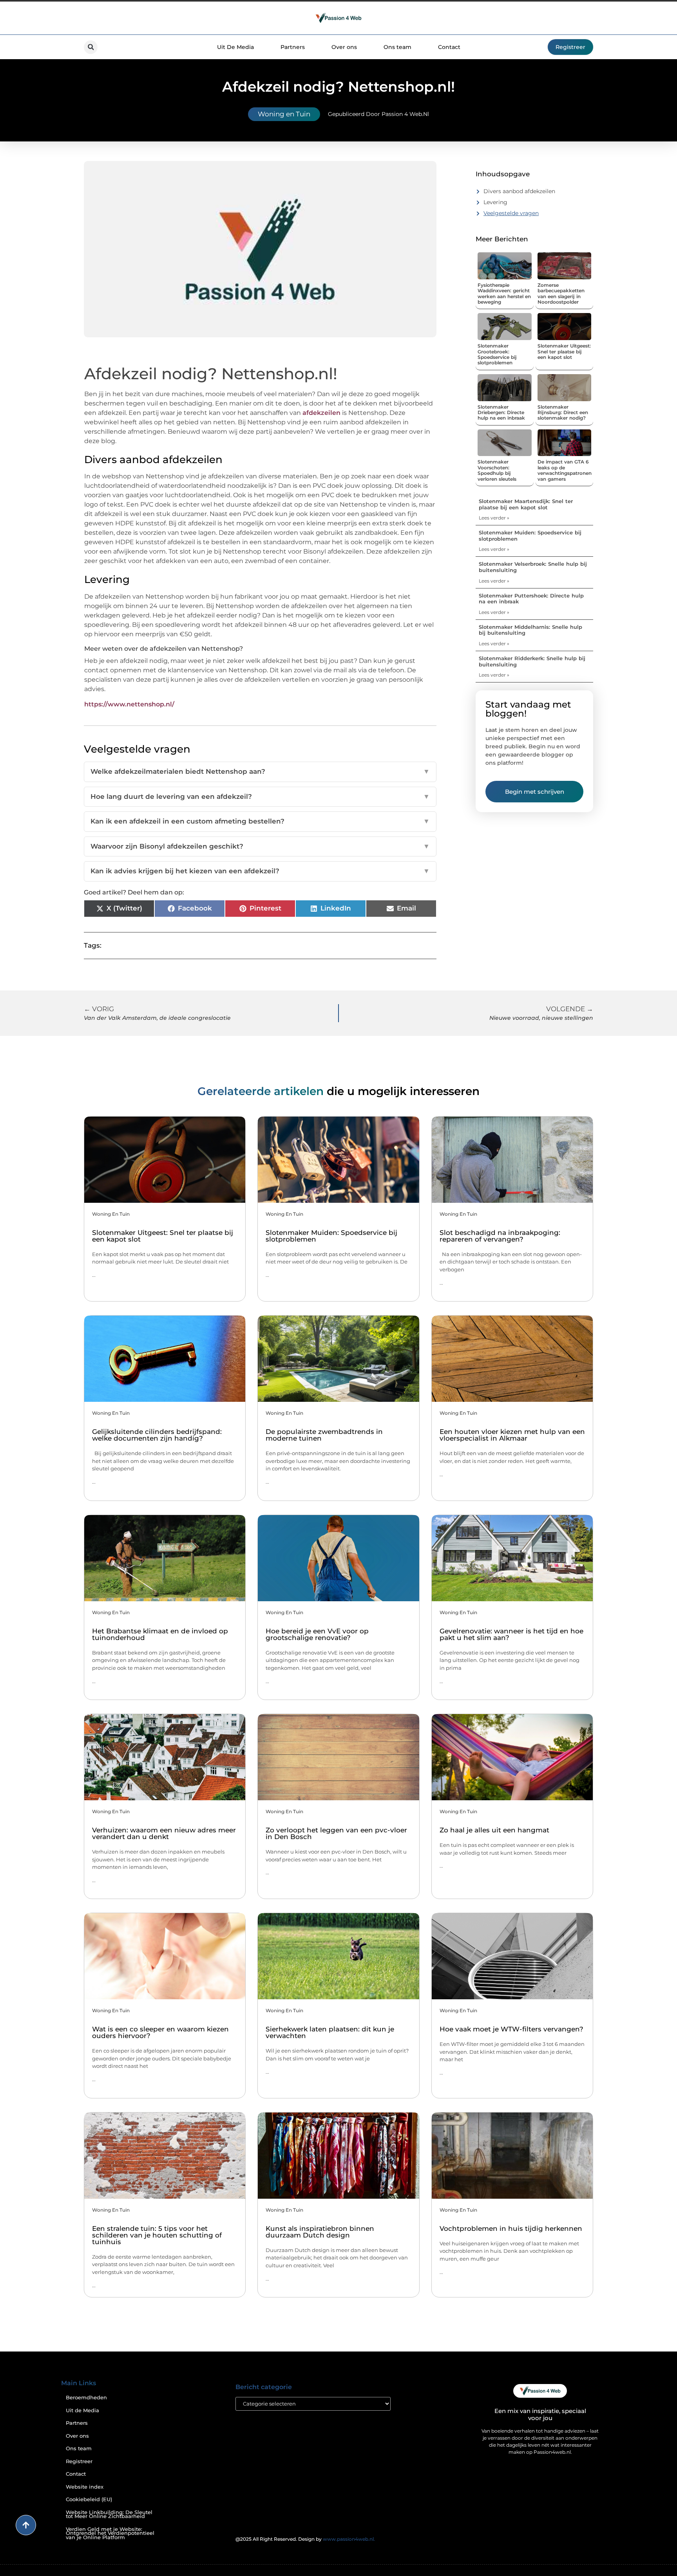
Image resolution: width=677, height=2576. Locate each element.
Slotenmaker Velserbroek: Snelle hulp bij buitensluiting (533, 567)
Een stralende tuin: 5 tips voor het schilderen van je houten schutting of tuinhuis (157, 2235)
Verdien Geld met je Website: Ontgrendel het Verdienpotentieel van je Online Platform (110, 2533)
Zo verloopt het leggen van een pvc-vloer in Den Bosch (336, 1833)
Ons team (397, 47)
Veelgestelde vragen (511, 213)
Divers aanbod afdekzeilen (519, 191)
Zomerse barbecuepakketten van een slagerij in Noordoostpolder (561, 293)
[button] (91, 47)
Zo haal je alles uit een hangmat (494, 1830)
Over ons (344, 47)
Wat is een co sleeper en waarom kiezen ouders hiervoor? (160, 2032)
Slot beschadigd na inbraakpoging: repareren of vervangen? (500, 1236)
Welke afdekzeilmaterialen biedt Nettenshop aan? (260, 771)
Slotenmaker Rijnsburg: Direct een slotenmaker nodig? (563, 413)
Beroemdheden (86, 2398)
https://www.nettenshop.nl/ (129, 704)
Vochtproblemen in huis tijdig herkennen (511, 2228)
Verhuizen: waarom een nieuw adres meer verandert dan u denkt (164, 1833)
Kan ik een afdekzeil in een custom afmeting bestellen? (260, 821)
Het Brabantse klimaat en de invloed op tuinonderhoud (160, 1634)
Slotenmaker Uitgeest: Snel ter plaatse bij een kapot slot (564, 351)
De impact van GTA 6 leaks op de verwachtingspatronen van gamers (565, 470)
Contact (449, 47)
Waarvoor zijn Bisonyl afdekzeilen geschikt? (260, 846)
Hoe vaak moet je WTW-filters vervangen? (511, 2029)
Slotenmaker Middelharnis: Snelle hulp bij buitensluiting (530, 630)
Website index (85, 2487)
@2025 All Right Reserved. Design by (305, 2539)
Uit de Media (82, 2410)
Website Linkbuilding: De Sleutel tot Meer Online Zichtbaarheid (109, 2514)
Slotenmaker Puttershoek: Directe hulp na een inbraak (531, 599)
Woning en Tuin (284, 114)
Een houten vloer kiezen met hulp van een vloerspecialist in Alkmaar (512, 1435)
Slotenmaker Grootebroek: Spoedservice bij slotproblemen (497, 354)
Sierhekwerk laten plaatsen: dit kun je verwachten (330, 2032)
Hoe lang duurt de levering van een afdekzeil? (260, 797)
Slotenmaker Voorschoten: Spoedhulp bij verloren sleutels (497, 470)
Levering (495, 202)
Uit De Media (235, 47)
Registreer (79, 2461)
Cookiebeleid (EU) (89, 2499)
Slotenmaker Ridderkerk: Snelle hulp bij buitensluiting (532, 661)
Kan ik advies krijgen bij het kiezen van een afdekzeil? (260, 871)
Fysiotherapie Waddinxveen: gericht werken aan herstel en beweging (504, 293)
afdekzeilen (321, 413)
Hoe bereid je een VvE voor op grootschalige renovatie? (317, 1634)
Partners (293, 47)
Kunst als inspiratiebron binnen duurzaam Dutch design (320, 2232)
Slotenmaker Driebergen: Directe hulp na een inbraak (501, 413)
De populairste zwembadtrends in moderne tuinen (324, 1435)
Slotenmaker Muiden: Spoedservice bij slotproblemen (530, 536)
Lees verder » (494, 518)
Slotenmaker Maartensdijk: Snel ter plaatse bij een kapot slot (526, 504)
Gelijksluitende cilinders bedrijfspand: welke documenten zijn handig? (157, 1435)
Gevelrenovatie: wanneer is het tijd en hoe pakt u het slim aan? (511, 1634)
